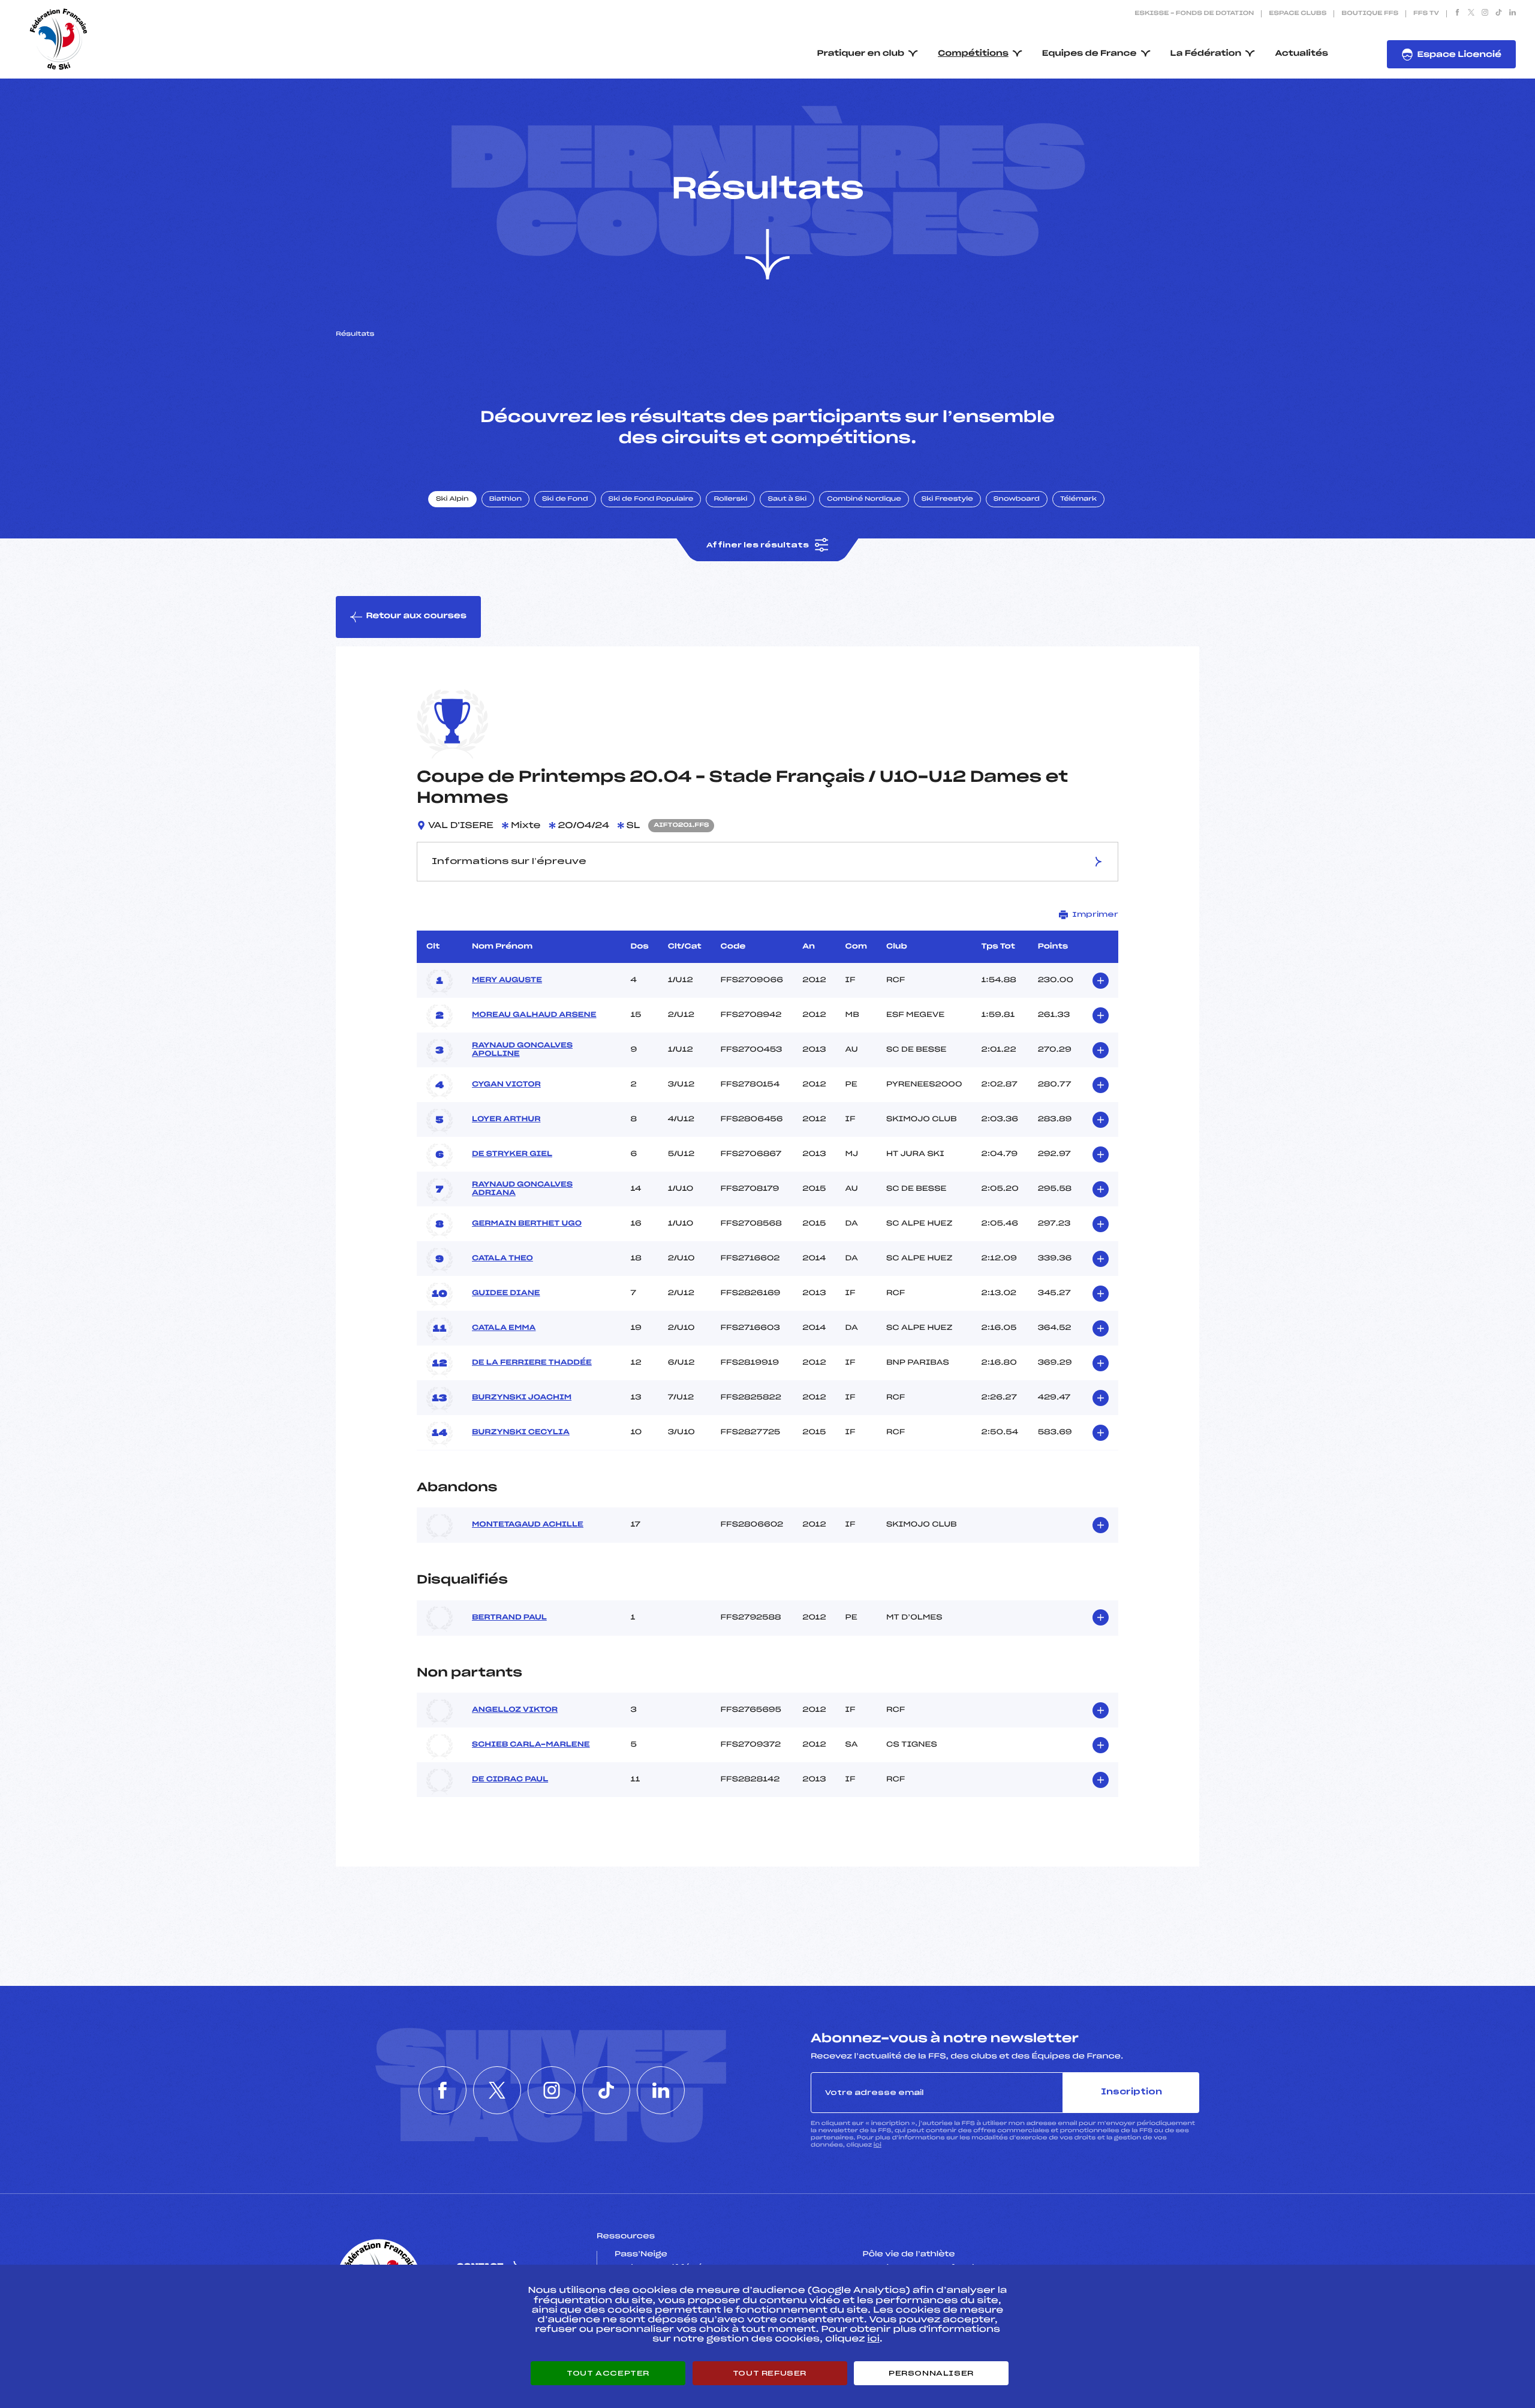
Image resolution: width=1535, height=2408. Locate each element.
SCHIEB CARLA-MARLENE (531, 1745)
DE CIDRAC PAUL (510, 1780)
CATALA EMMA (504, 1328)
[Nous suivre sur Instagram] (1485, 14)
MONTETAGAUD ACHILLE (528, 1525)
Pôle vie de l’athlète (909, 2255)
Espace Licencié (1459, 55)
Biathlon (505, 499)
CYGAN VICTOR (506, 1085)
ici (878, 2145)
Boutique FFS (1370, 14)
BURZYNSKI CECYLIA (521, 1432)
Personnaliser (931, 2373)
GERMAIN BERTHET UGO (527, 1224)
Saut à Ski (787, 499)
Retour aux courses (416, 616)
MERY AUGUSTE (507, 980)
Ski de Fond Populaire (651, 499)
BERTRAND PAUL (509, 1618)
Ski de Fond (565, 499)
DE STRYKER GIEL (512, 1154)
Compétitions (973, 54)
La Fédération (1206, 54)
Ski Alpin (452, 499)
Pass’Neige (641, 2255)
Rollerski (730, 499)
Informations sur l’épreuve (509, 862)
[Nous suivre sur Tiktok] (1499, 14)
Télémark (1078, 499)
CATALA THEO (502, 1259)
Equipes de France (1089, 54)
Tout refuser (770, 2373)
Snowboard (1017, 499)
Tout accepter (608, 2373)
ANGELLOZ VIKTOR (515, 1710)
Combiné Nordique (864, 499)
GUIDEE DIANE (506, 1293)
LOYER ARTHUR (506, 1119)
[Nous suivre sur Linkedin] (1513, 14)
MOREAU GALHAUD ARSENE (534, 1015)
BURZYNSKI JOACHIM (522, 1398)
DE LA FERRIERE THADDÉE (532, 1363)
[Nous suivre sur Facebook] (1457, 14)
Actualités (1301, 54)
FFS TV (1426, 14)
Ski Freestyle (947, 499)
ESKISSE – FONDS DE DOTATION (1194, 14)
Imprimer (1095, 914)
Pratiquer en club (861, 54)
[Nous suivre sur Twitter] (1471, 14)
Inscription (1131, 2092)
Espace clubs (1298, 14)
